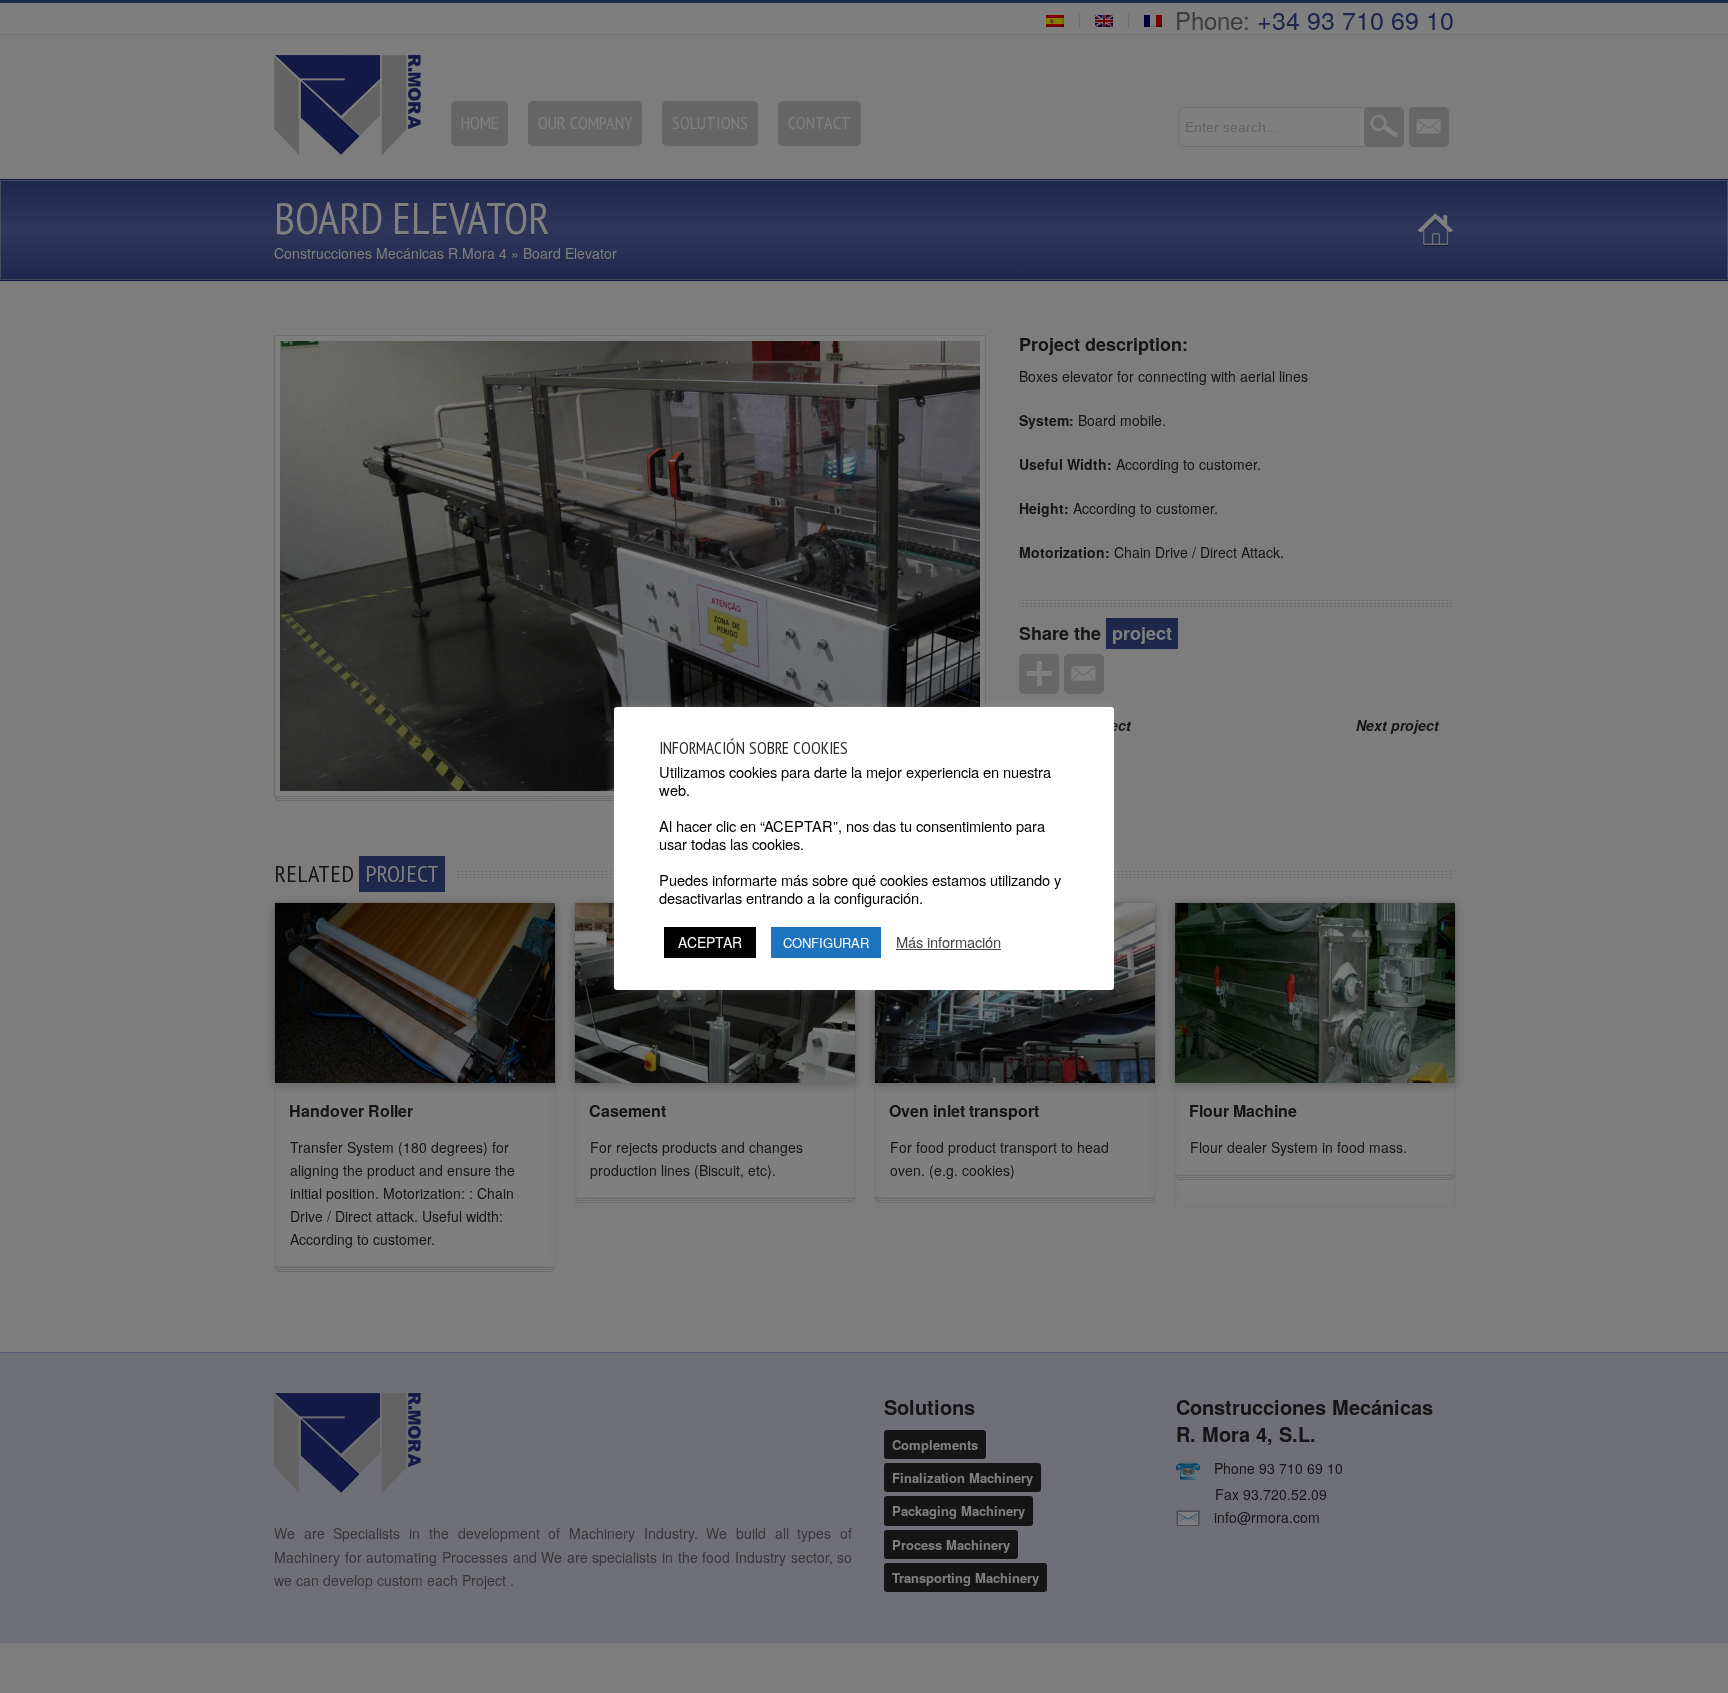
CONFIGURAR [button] (826, 942)
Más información (948, 942)
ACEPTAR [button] (710, 942)
